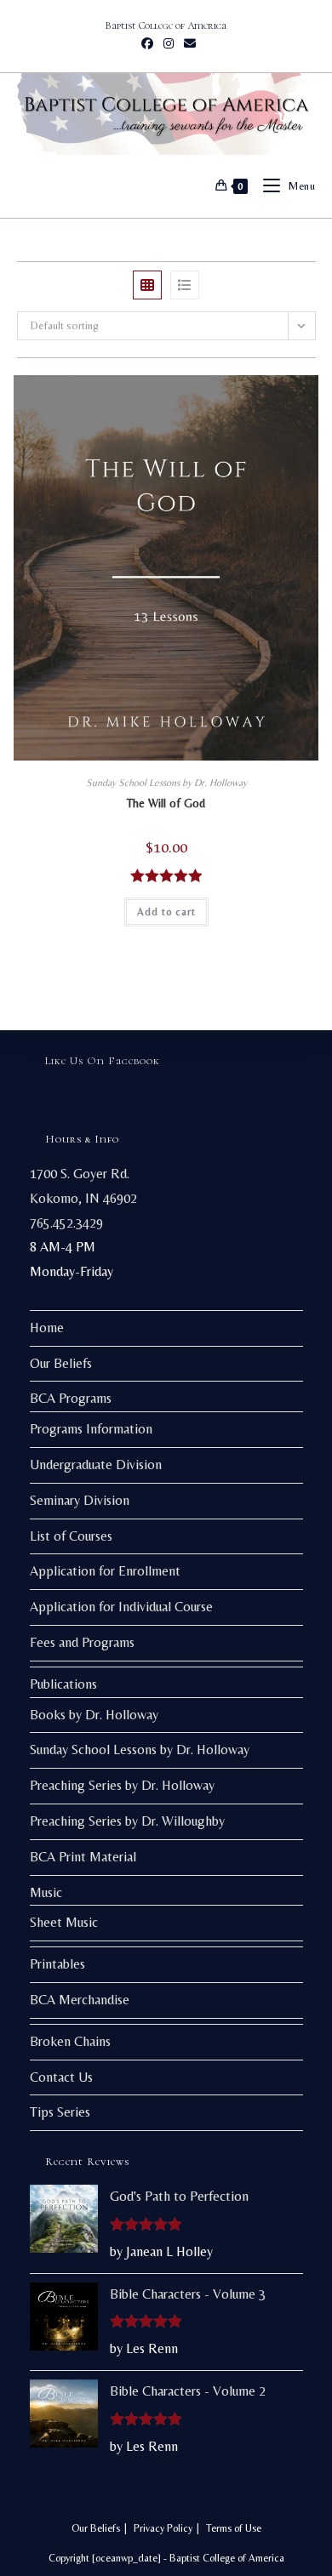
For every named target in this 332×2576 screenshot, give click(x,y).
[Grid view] (147, 285)
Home (47, 1328)
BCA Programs (71, 1398)
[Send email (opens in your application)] (187, 43)
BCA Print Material (83, 1857)
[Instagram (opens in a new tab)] (169, 43)
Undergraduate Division (96, 1465)
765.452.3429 (66, 1223)
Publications (63, 1684)
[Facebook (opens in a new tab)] (147, 43)
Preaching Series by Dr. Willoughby (127, 1821)
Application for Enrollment (105, 1571)
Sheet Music (64, 1922)
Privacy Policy (163, 2528)
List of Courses (71, 1536)
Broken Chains (70, 2041)
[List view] (185, 285)
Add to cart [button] (166, 912)
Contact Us (61, 2077)
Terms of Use (234, 2528)
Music (46, 1892)
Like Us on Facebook (103, 1061)
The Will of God (166, 803)
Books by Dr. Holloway (94, 1715)
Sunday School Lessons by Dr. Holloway (166, 783)
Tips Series (60, 2112)
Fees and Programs (82, 1642)
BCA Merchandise (80, 2000)
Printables (57, 1964)
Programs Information (91, 1429)
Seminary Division (80, 1500)
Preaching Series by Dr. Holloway (122, 1785)
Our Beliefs (61, 1363)
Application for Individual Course (121, 1607)
